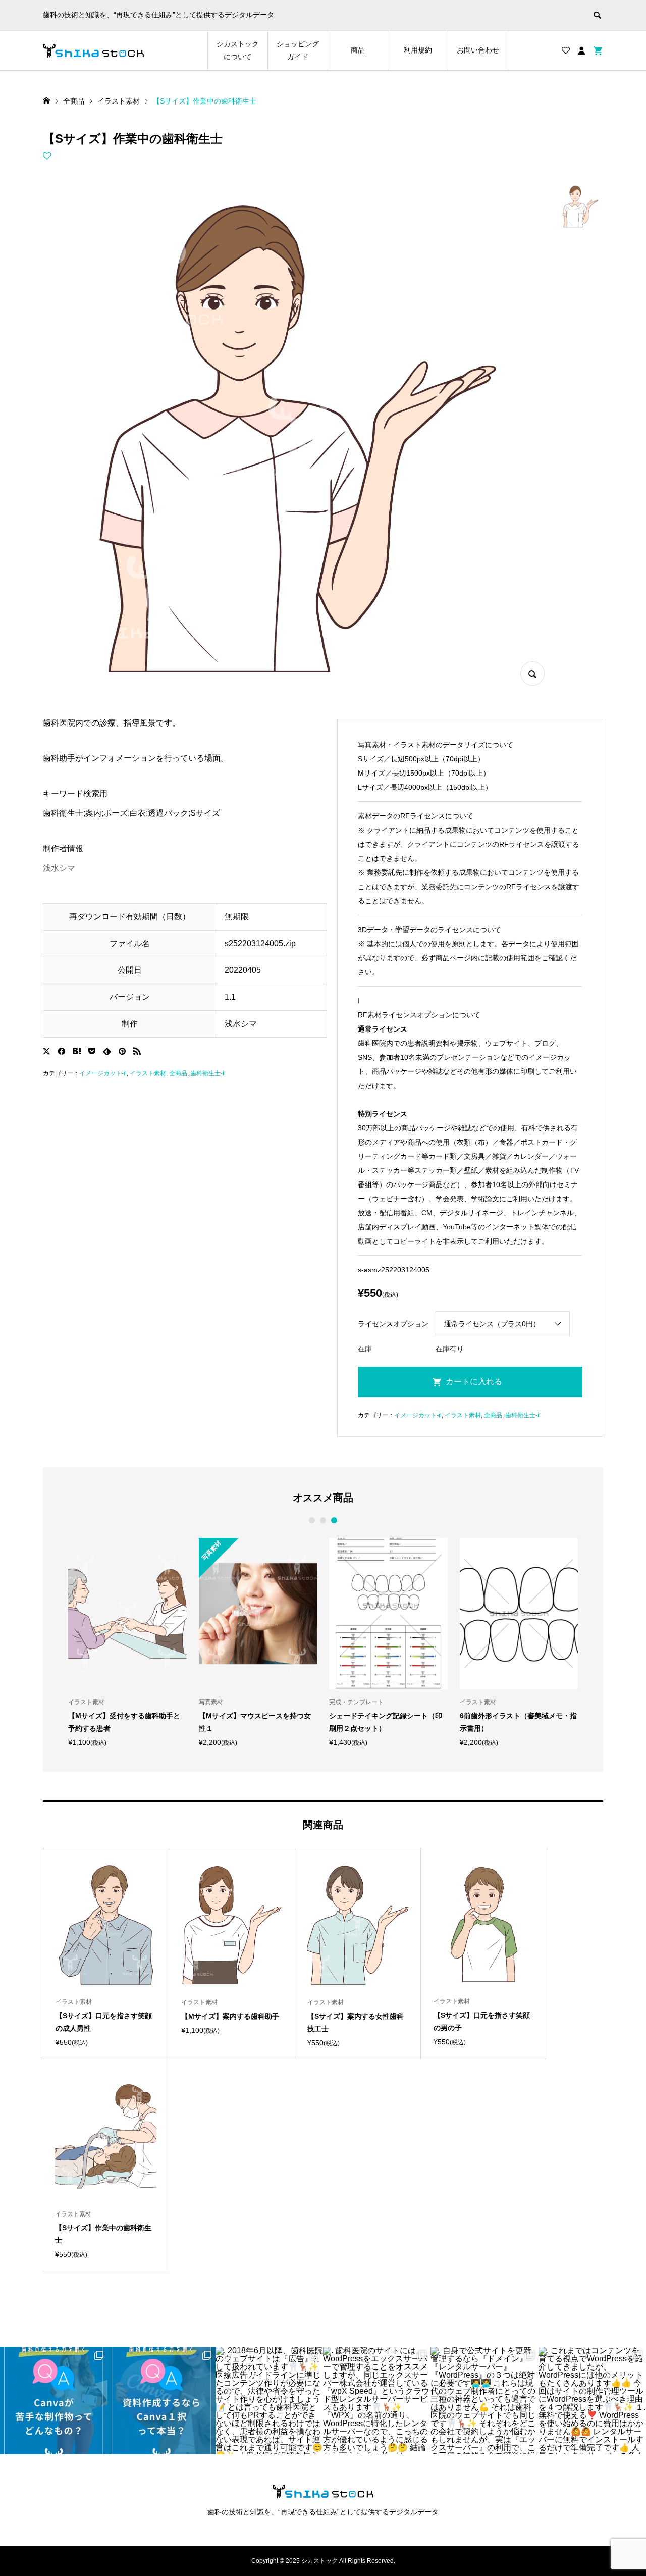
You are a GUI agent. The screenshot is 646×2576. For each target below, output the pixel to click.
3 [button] (334, 1520)
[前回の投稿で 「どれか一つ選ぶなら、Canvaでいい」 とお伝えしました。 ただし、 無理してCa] (54, 2401)
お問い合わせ (478, 50)
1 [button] (312, 1520)
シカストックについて (238, 50)
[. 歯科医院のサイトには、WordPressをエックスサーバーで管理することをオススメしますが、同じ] (377, 2401)
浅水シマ (59, 868)
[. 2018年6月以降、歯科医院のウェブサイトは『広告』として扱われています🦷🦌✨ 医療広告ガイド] (269, 2401)
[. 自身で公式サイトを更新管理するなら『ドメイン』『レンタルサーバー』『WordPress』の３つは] (484, 2401)
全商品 (178, 1073)
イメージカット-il (103, 1073)
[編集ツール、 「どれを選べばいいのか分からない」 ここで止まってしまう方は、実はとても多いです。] (161, 2401)
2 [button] (323, 1520)
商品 (358, 50)
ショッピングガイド (298, 50)
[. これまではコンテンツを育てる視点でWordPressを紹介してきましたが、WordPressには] (592, 2401)
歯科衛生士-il (208, 1073)
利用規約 (418, 50)
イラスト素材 (148, 1073)
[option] (127, 1642)
